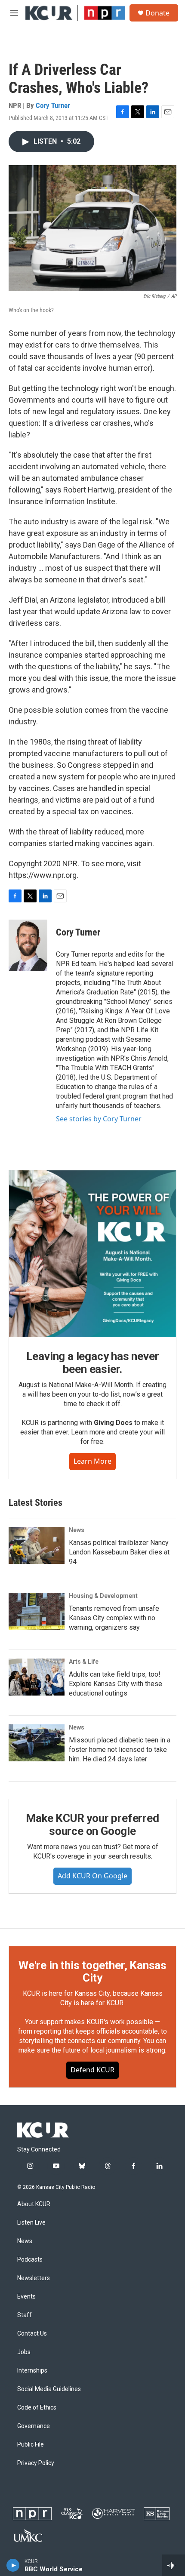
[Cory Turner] (28, 945)
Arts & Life (84, 1662)
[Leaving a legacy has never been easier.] (92, 1254)
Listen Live (31, 2223)
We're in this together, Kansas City (92, 1972)
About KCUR (34, 2204)
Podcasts (30, 2260)
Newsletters (34, 2278)
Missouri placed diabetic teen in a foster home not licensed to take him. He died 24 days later (120, 1750)
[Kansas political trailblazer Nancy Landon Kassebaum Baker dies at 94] (37, 1545)
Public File (31, 2445)
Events (26, 2297)
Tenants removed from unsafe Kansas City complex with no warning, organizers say (114, 1618)
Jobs (24, 2352)
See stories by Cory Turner (99, 1119)
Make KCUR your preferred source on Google (92, 1825)
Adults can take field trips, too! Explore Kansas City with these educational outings (116, 1684)
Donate (157, 13)
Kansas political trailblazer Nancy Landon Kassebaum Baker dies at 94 (119, 1552)
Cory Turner (53, 105)
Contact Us (32, 2334)
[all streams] (174, 2565)
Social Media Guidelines (49, 2389)
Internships (32, 2371)
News (77, 1530)
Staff (25, 2315)
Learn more (92, 1461)
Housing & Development (103, 1596)
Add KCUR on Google (92, 1876)
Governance (34, 2426)
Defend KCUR (92, 2070)
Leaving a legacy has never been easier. (93, 1363)
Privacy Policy (36, 2463)
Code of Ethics (37, 2408)
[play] (13, 2565)
